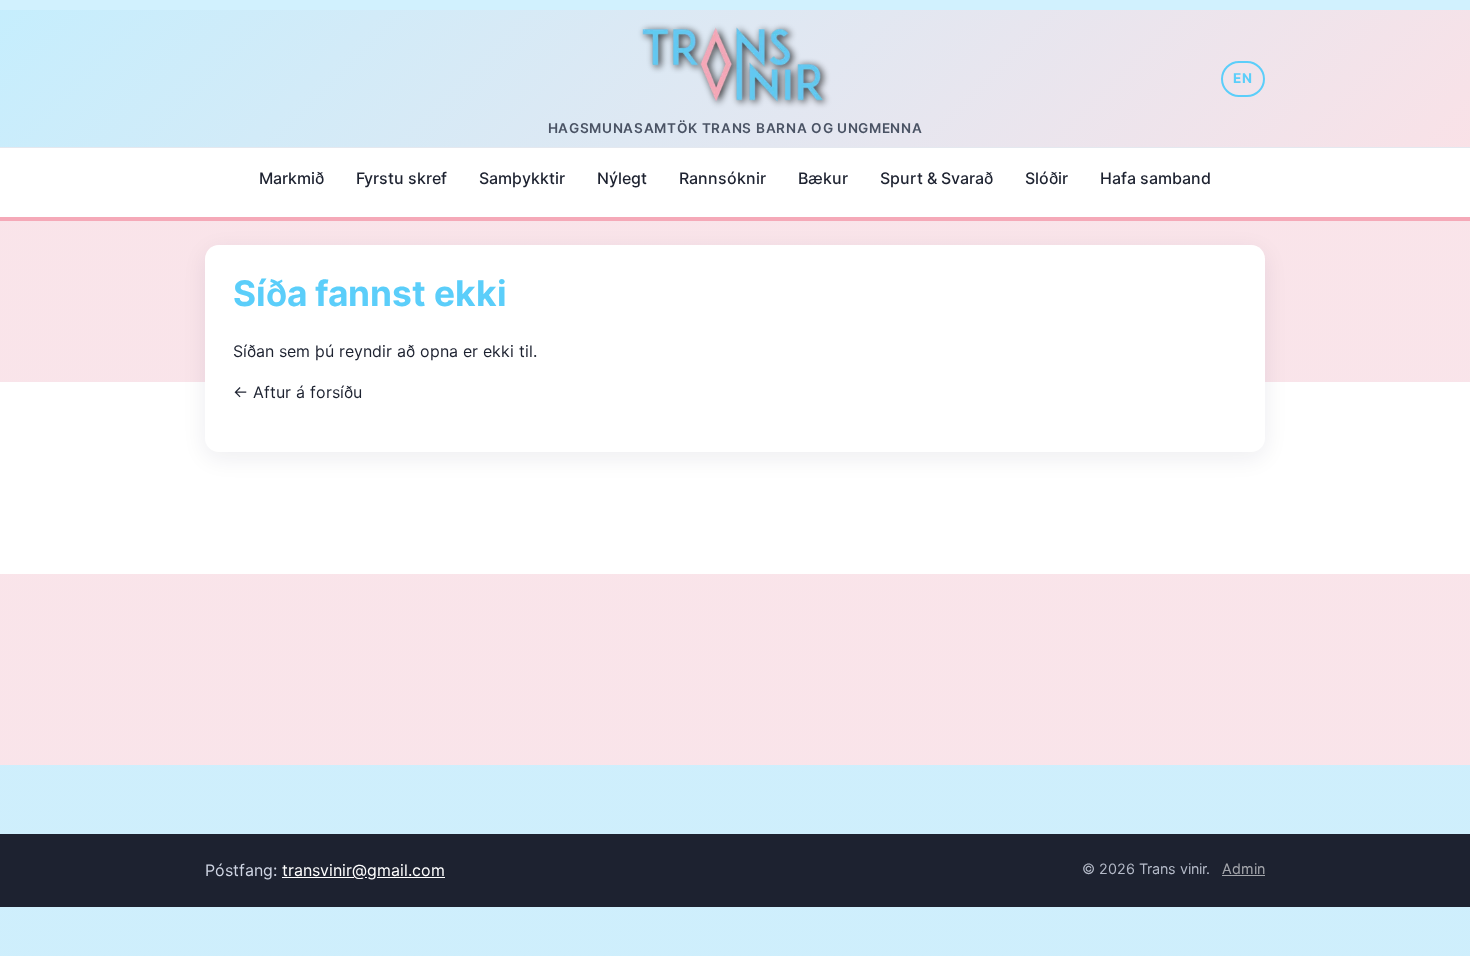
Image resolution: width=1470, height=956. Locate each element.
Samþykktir (522, 178)
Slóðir (1046, 178)
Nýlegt (622, 178)
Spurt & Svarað (936, 178)
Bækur (823, 178)
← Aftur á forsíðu (297, 392)
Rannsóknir (722, 178)
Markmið (291, 178)
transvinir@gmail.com (363, 870)
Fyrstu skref (401, 178)
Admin (1243, 868)
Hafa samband (1155, 178)
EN (1243, 78)
